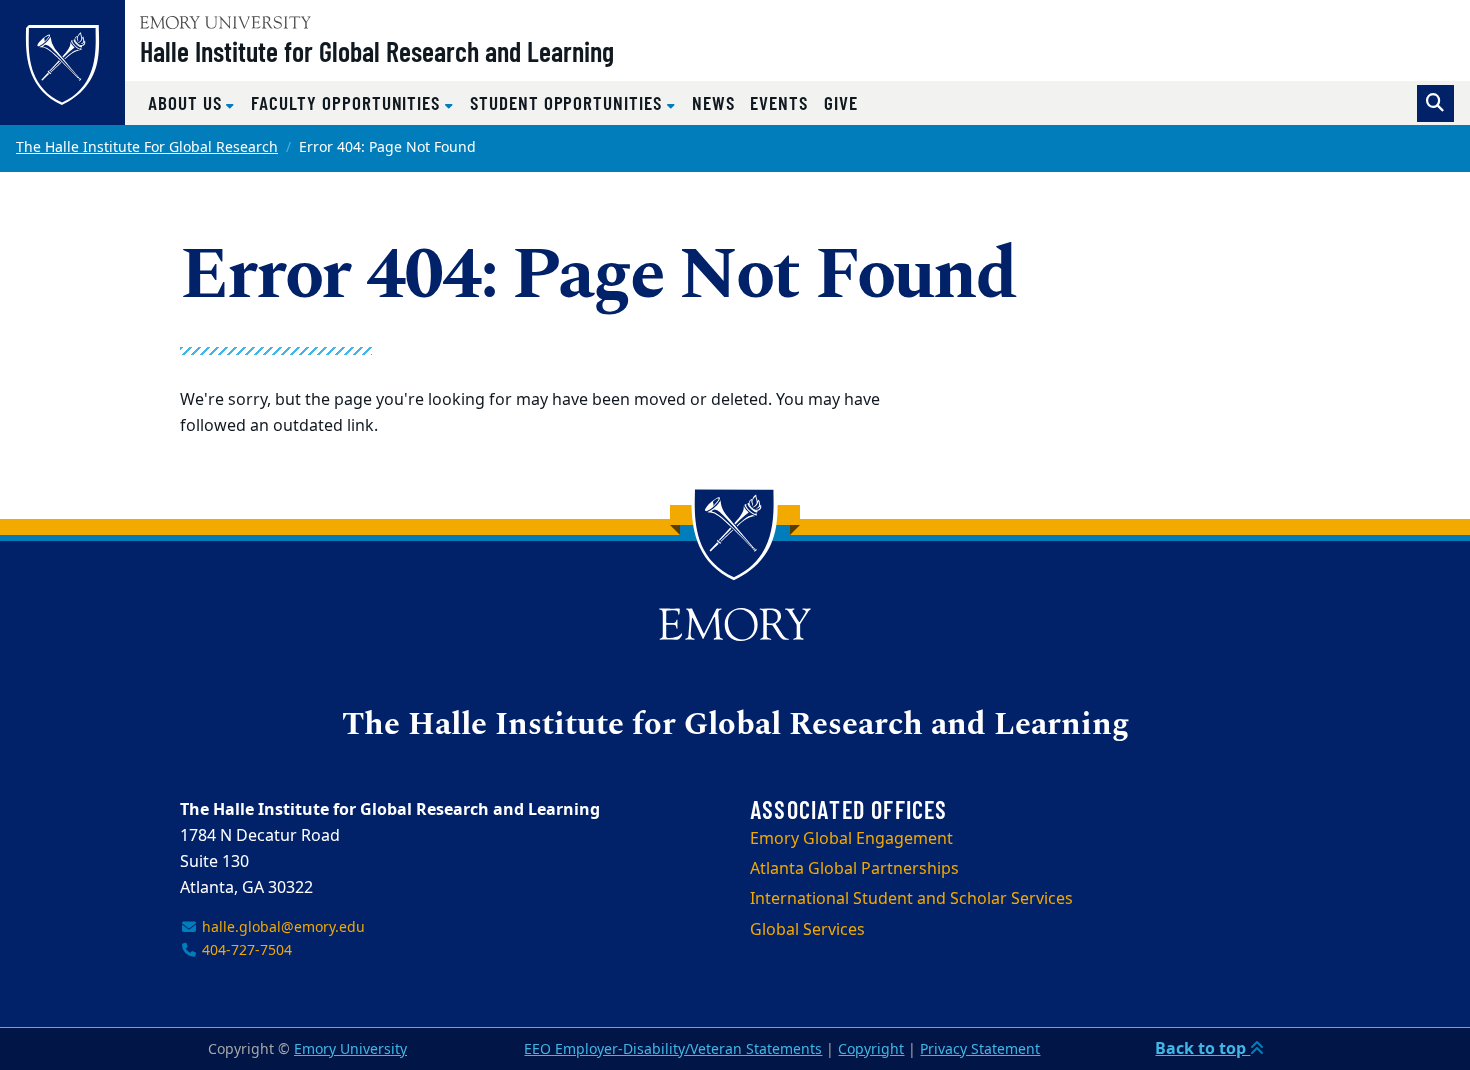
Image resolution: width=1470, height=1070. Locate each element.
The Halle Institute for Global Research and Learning (735, 726)
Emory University (350, 1049)
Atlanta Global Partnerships (854, 869)
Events (779, 102)
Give (841, 102)
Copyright (871, 1049)
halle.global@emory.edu (281, 927)
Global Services (807, 930)
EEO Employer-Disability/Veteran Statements (673, 1049)
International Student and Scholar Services (911, 899)
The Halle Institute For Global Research (147, 147)
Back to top (1202, 1049)
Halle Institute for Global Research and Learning (377, 51)
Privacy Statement (980, 1049)
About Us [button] (187, 102)
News (713, 102)
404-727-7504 (245, 950)
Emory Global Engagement (851, 839)
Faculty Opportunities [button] (348, 102)
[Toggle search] (1435, 103)
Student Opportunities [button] (568, 102)
